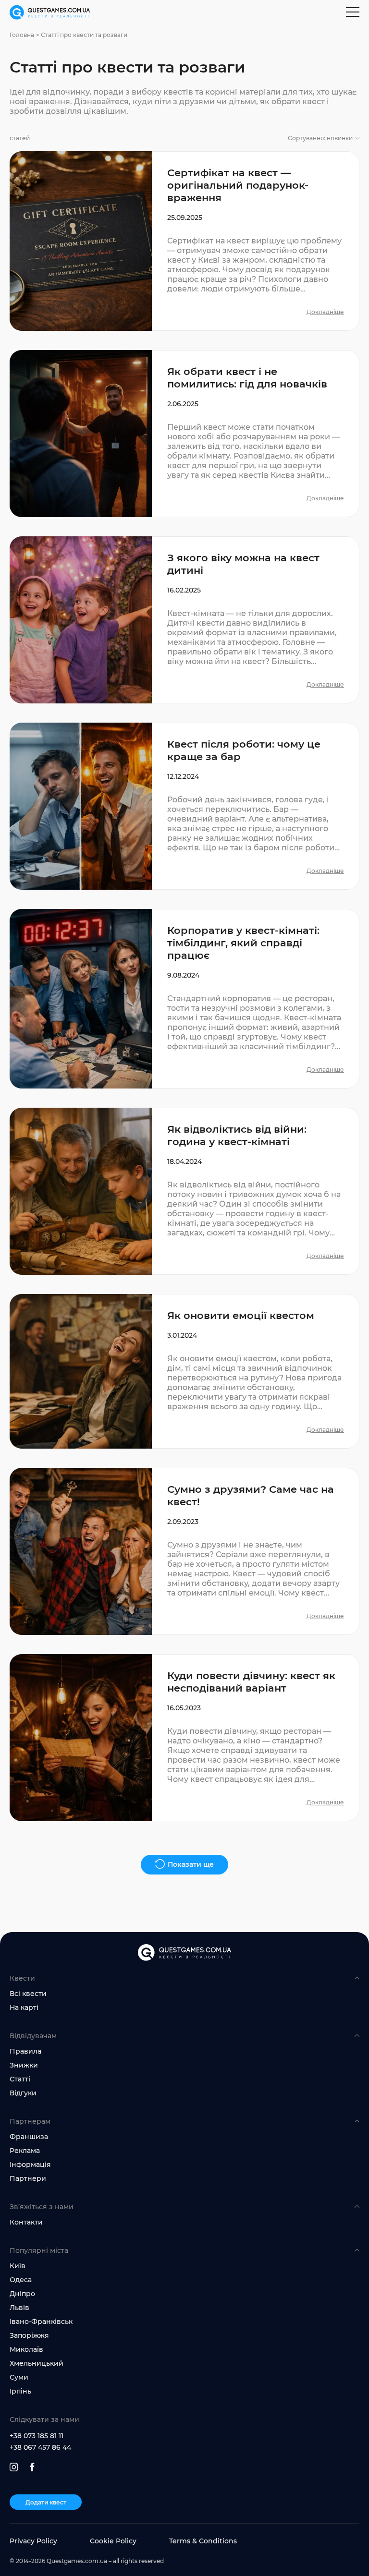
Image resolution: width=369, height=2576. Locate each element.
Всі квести (28, 1994)
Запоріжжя (29, 2335)
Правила (25, 2051)
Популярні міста (39, 2250)
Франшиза (29, 2137)
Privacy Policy (33, 2541)
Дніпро (22, 2294)
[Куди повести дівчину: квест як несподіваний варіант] (184, 1738)
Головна (22, 35)
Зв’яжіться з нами (42, 2207)
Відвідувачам (33, 2036)
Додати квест (46, 2502)
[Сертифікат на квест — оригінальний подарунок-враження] (184, 241)
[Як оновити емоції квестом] (184, 1371)
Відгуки (23, 2093)
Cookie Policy (113, 2541)
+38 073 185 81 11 (37, 2436)
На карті (24, 2008)
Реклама (25, 2151)
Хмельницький (37, 2363)
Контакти (26, 2222)
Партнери (28, 2178)
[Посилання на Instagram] (14, 2467)
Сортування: (320, 138)
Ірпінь (20, 2391)
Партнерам (30, 2121)
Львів (19, 2308)
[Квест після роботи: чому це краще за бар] (184, 806)
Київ (18, 2266)
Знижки (24, 2065)
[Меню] (353, 12)
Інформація (30, 2165)
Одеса (21, 2280)
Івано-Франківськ (41, 2322)
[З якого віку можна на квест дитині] (184, 620)
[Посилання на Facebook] (32, 2467)
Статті (20, 2079)
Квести (22, 1978)
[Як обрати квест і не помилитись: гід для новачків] (184, 434)
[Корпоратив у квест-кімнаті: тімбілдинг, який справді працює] (184, 999)
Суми (19, 2377)
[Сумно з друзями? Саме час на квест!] (184, 1551)
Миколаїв (26, 2349)
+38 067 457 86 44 (40, 2447)
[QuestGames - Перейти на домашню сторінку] (50, 13)
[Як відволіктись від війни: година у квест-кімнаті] (184, 1191)
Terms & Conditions (203, 2541)
